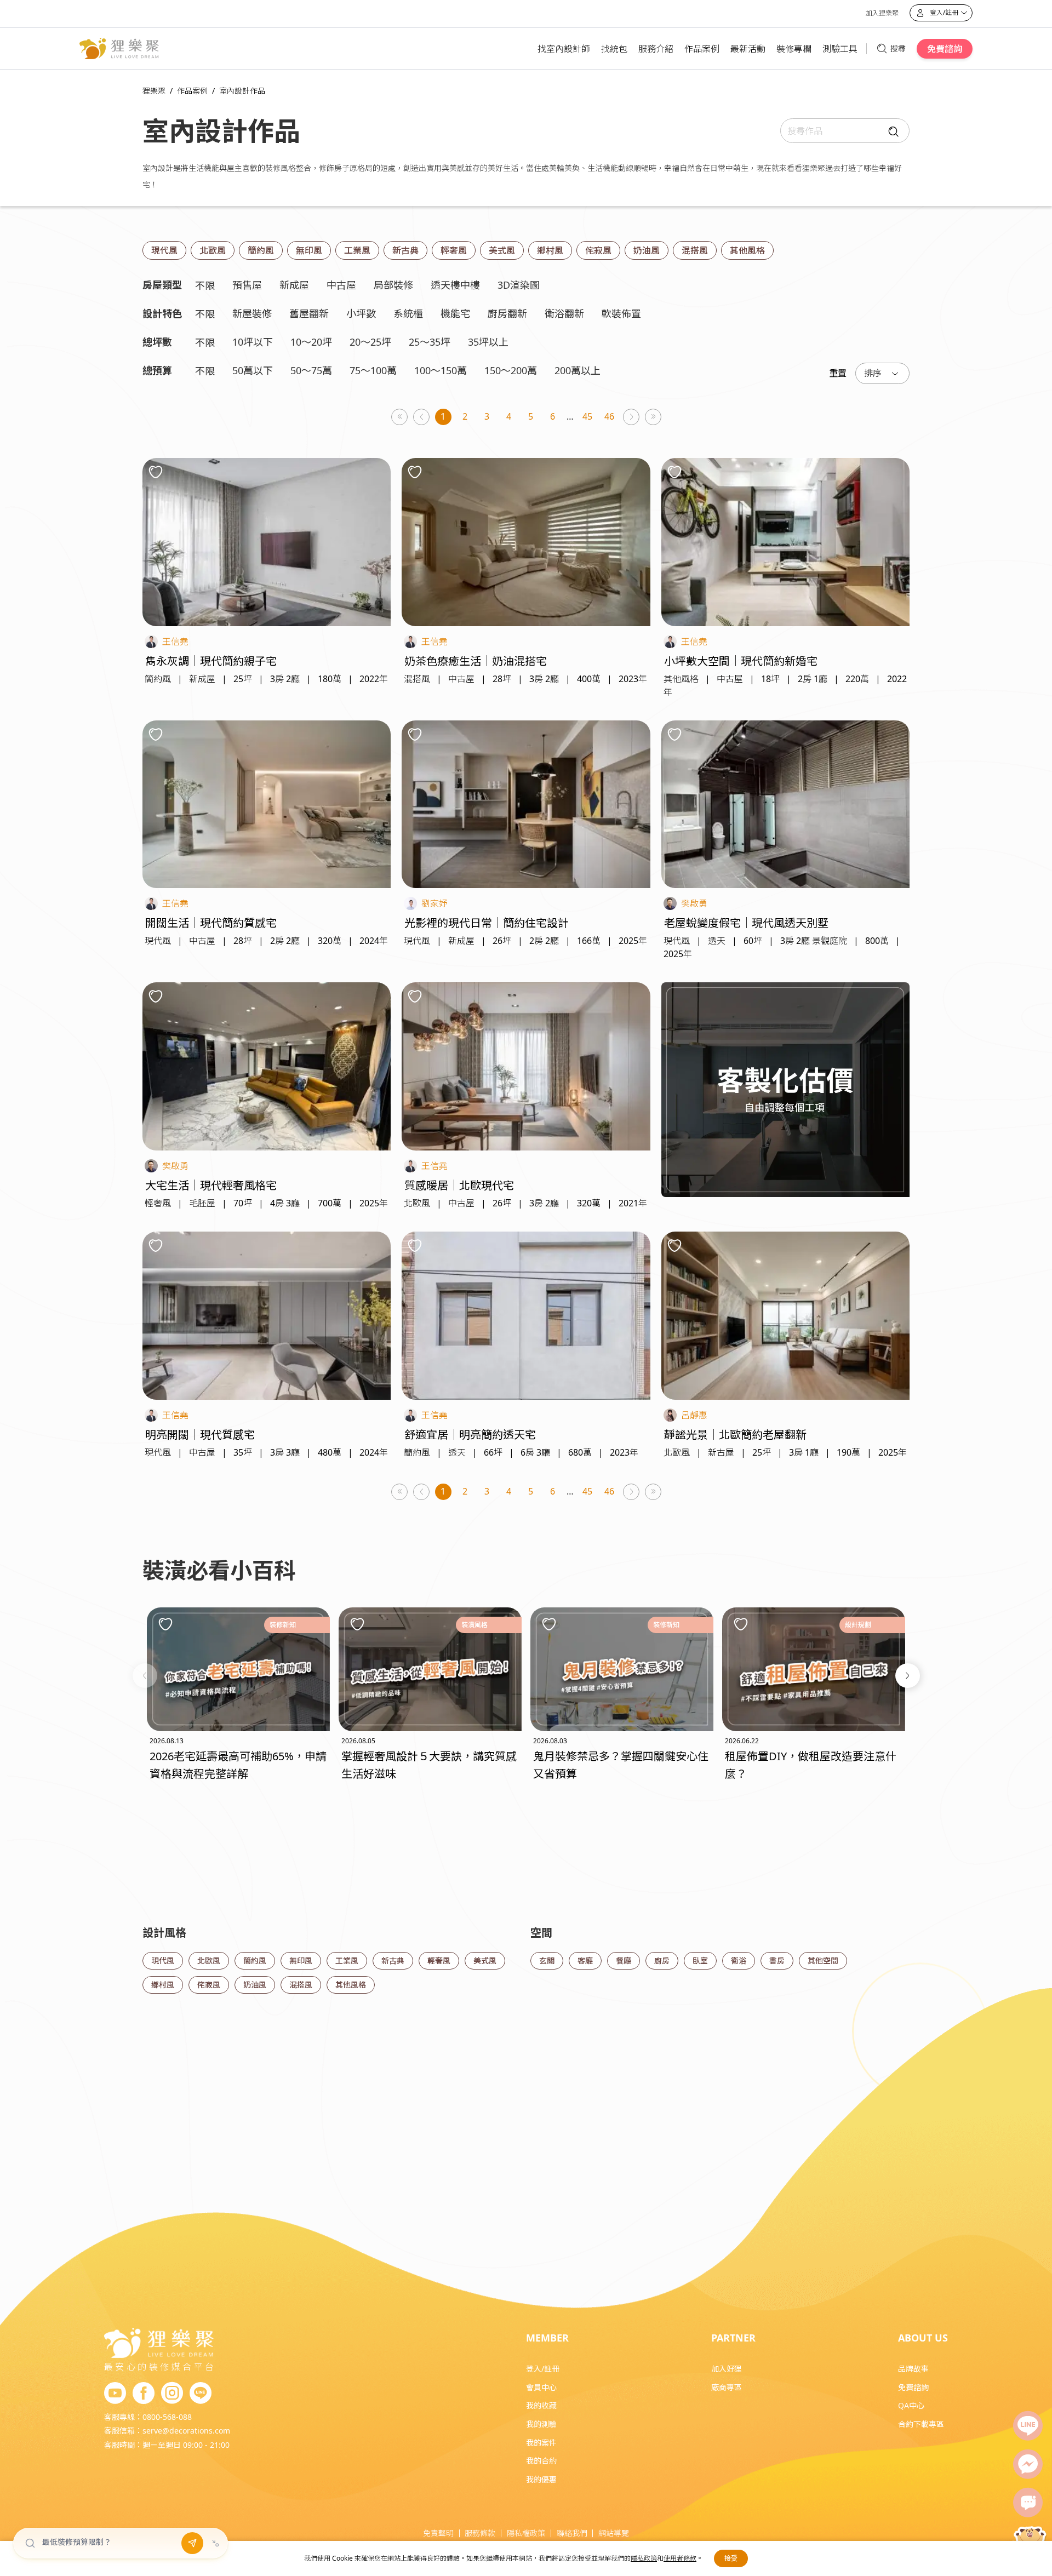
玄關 (547, 1960)
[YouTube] (115, 2394)
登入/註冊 (543, 2369)
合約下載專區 (921, 2424)
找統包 (614, 49)
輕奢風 (454, 250)
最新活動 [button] (748, 49)
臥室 (700, 1960)
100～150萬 (441, 370)
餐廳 (624, 1960)
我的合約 (541, 2461)
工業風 (357, 250)
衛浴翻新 (564, 313)
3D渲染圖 (519, 285)
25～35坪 (430, 342)
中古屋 (341, 285)
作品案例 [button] (702, 49)
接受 (731, 2558)
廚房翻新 (507, 313)
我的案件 (541, 2443)
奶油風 (647, 250)
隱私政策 (644, 2558)
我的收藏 (541, 2405)
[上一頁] (422, 417)
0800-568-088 (167, 2417)
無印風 (309, 250)
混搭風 (695, 250)
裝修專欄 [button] (794, 49)
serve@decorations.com (186, 2431)
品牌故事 (913, 2369)
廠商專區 (727, 2387)
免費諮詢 (945, 49)
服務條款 (480, 2533)
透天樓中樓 (455, 285)
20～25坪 (370, 342)
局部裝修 (393, 285)
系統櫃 (408, 313)
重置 (838, 373)
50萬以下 (253, 370)
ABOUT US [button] (923, 2338)
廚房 (662, 1960)
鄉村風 (550, 250)
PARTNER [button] (733, 2338)
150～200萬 (511, 370)
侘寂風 (598, 250)
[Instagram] (172, 2394)
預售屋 (247, 285)
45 (587, 416)
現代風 (164, 250)
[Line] (1028, 2426)
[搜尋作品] (891, 131)
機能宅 (455, 313)
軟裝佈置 (621, 313)
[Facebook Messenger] (1028, 2464)
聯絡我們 (572, 2533)
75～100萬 (373, 370)
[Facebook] (144, 2394)
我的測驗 (541, 2424)
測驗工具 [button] (840, 49)
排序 (873, 373)
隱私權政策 (526, 2533)
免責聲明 (438, 2533)
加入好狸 (727, 2369)
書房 (777, 1960)
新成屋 (294, 285)
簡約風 (261, 250)
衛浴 (739, 1960)
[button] (145, 1676)
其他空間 (823, 1960)
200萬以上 (578, 370)
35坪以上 (488, 342)
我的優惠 (541, 2479)
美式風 (502, 250)
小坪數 (361, 313)
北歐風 (213, 250)
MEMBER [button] (547, 2338)
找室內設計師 (564, 49)
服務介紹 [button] (656, 49)
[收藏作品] (156, 472)
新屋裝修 (252, 313)
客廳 (585, 1960)
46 (609, 416)
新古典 (405, 250)
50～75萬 (311, 370)
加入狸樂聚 (882, 13)
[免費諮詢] (1028, 2503)
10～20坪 (311, 342)
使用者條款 (680, 2558)
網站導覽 (614, 2533)
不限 (205, 285)
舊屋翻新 (309, 313)
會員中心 (541, 2387)
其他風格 (747, 250)
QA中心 (911, 2405)
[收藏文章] (165, 1624)
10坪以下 (253, 342)
